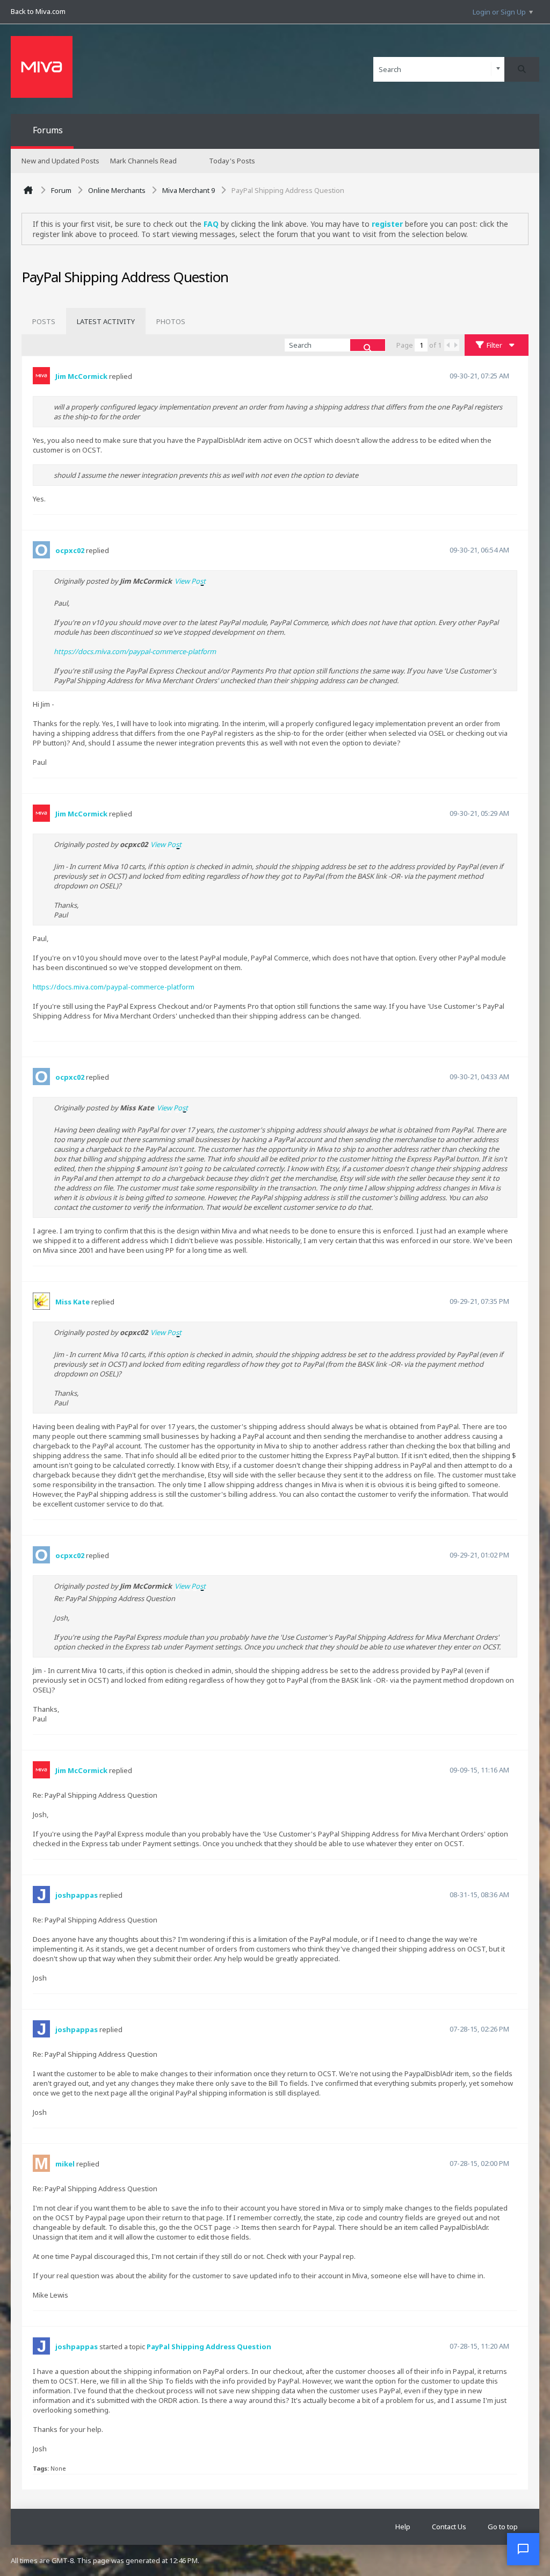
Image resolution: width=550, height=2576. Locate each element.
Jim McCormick (81, 376)
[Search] (522, 69)
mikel (65, 2164)
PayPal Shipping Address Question (209, 2347)
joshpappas (77, 1895)
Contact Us (449, 2527)
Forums (48, 130)
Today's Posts (232, 161)
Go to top (503, 2527)
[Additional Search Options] (498, 69)
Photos (171, 321)
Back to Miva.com (38, 11)
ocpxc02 (70, 550)
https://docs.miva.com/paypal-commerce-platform (135, 651)
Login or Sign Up (499, 12)
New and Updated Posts (60, 161)
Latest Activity (106, 321)
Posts (44, 321)
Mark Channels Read (143, 161)
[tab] (44, 321)
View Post (190, 581)
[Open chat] (523, 2549)
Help (403, 2527)
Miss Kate (73, 1302)
